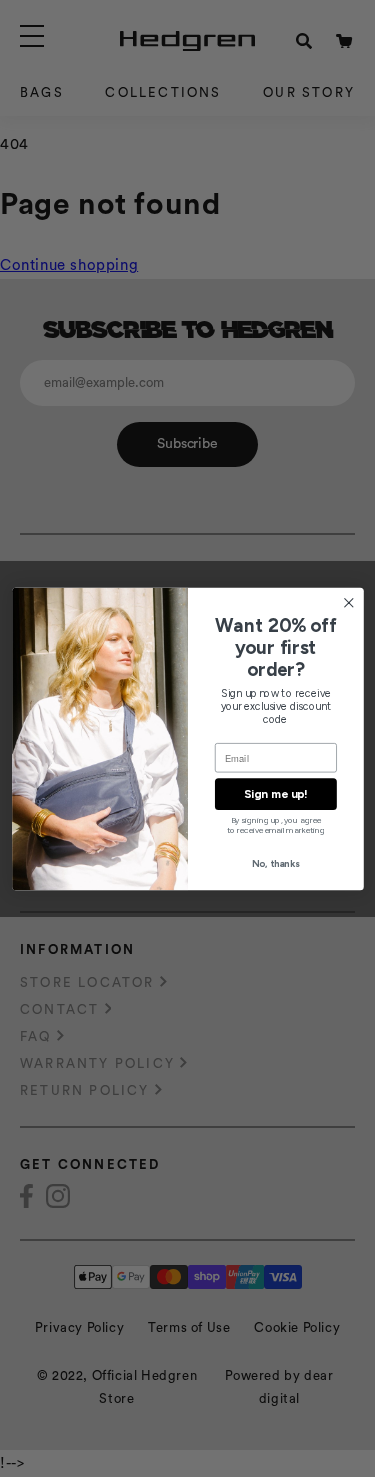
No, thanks (275, 863)
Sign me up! (275, 794)
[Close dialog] (348, 602)
